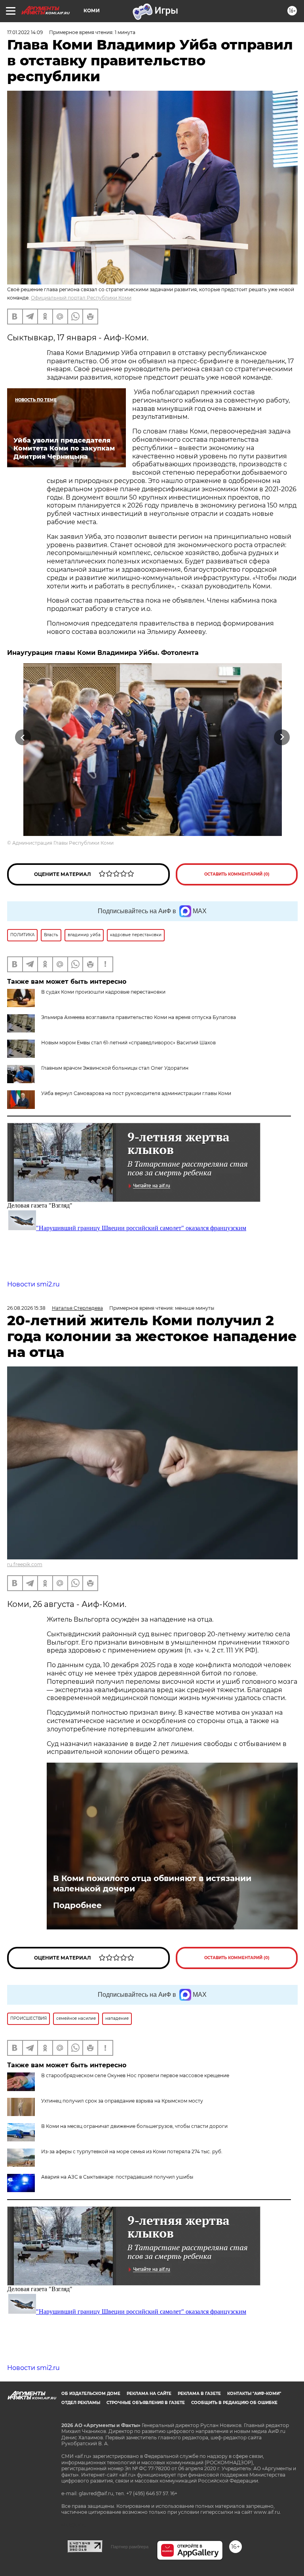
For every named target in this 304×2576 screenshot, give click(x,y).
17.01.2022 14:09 (25, 32)
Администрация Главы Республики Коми (63, 843)
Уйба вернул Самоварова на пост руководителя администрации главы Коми (136, 1093)
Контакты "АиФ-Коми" (254, 2394)
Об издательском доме (91, 2394)
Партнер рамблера (130, 2547)
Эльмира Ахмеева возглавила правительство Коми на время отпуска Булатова (139, 1017)
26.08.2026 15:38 (26, 1308)
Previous (23, 737)
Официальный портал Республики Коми (81, 298)
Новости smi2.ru (33, 1284)
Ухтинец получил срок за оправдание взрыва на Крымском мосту (122, 2101)
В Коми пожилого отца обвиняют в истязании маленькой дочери (152, 1883)
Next (282, 737)
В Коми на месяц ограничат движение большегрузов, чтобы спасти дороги (134, 2126)
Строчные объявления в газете (146, 2403)
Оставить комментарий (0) (237, 874)
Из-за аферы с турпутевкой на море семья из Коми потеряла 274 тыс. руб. (132, 2151)
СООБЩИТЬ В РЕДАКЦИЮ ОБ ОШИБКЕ (234, 2403)
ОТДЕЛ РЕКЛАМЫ (81, 2403)
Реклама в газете (199, 2394)
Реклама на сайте (149, 2394)
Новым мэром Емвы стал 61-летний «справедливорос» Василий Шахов (128, 1043)
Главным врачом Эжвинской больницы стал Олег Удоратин (115, 1068)
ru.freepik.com (25, 1564)
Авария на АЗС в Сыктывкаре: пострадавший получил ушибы (117, 2177)
